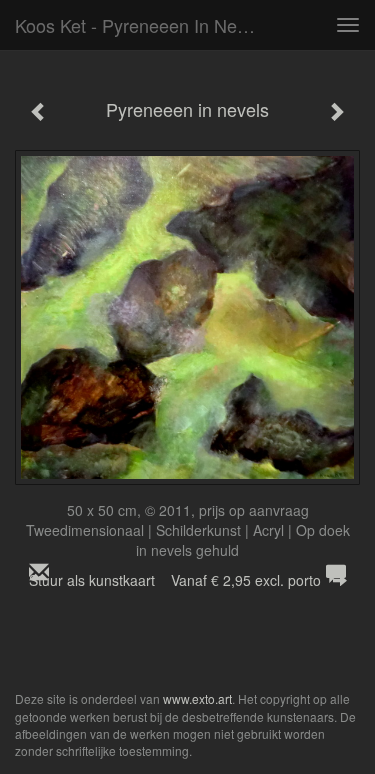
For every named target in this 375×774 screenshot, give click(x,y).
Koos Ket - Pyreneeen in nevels (142, 25)
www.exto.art (197, 698)
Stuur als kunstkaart (175, 580)
